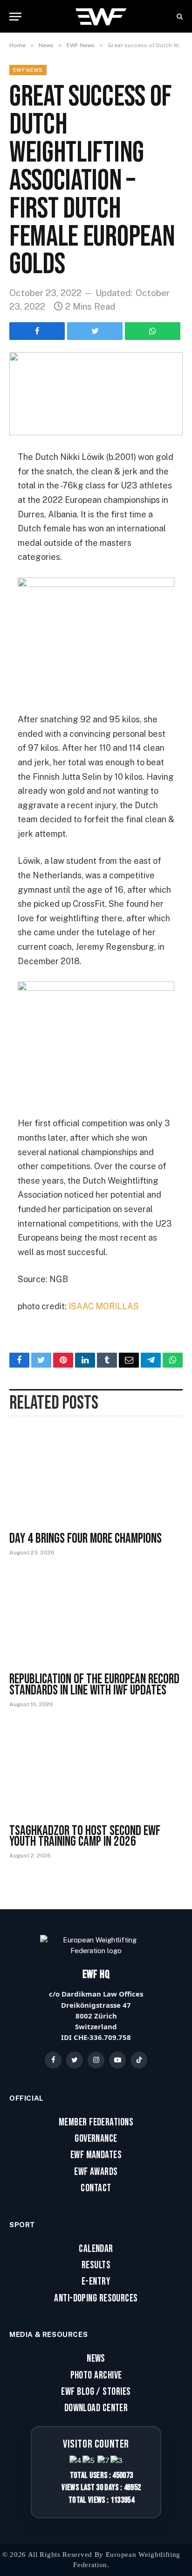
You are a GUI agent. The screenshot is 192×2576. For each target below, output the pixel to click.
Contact (96, 2188)
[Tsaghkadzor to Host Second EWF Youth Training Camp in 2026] (96, 1769)
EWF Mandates (96, 2155)
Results (96, 2265)
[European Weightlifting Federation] (102, 16)
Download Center (96, 2408)
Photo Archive (96, 2376)
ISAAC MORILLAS (104, 1306)
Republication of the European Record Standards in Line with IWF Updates (94, 1685)
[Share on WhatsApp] (153, 331)
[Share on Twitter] (95, 331)
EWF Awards (96, 2172)
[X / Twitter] (75, 2060)
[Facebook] (53, 2060)
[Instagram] (96, 2060)
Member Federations (96, 2123)
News (96, 2359)
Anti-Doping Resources (96, 2299)
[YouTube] (117, 2060)
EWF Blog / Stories (96, 2392)
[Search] (179, 17)
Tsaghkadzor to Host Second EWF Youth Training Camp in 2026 (85, 1836)
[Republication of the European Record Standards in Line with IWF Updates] (96, 1618)
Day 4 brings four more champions (86, 1539)
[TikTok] (139, 2060)
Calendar (96, 2249)
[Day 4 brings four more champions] (96, 1477)
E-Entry (96, 2282)
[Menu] (15, 17)
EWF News (28, 70)
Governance (96, 2139)
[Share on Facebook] (37, 331)
